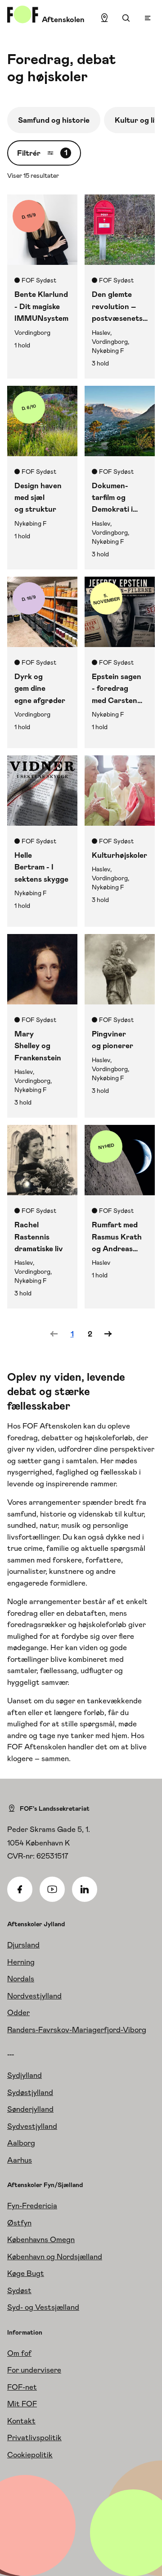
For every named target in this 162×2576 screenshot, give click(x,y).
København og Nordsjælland (55, 2257)
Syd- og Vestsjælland (43, 2307)
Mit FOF (22, 2404)
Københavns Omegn (41, 2239)
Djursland (23, 1945)
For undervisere (34, 2370)
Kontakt (21, 2421)
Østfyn (19, 2223)
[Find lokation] (104, 18)
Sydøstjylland (30, 2092)
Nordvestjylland (34, 1996)
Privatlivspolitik (34, 2437)
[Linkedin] (85, 1889)
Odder (18, 2012)
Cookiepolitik (30, 2455)
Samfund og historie (54, 120)
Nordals (21, 1979)
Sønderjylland (30, 2109)
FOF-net (22, 2387)
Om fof (19, 2353)
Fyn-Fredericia (32, 2206)
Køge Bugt (26, 2273)
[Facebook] (20, 1889)
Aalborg (21, 2143)
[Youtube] (52, 1889)
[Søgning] (126, 18)
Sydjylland (25, 2075)
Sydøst (19, 2290)
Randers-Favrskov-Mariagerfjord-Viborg (77, 2030)
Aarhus (20, 2160)
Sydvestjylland (32, 2126)
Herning (21, 1962)
